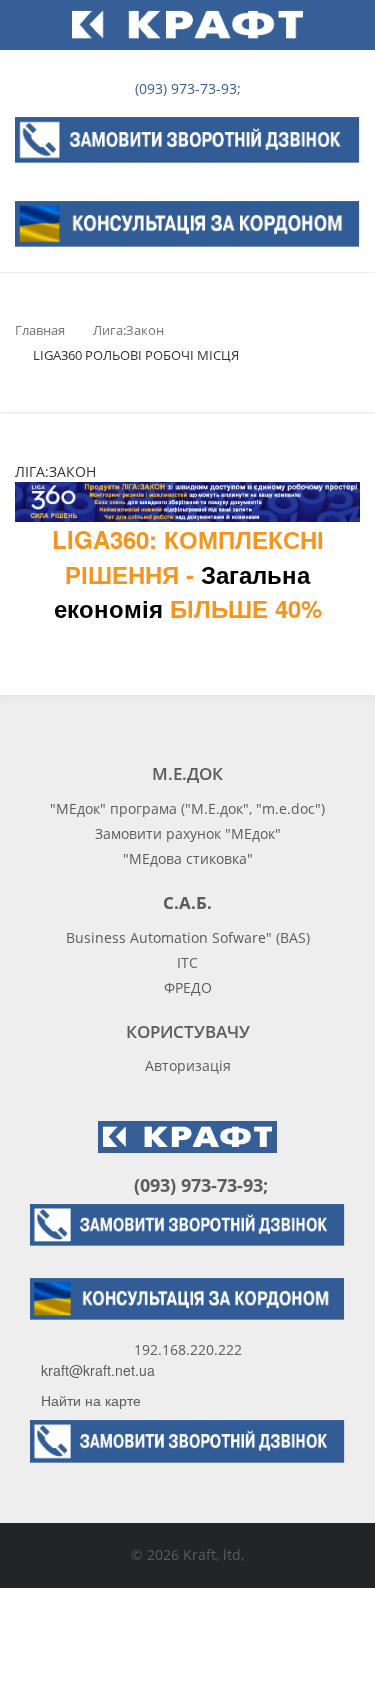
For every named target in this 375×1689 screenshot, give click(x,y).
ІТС (187, 962)
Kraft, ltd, (213, 1554)
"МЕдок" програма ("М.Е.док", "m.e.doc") (187, 808)
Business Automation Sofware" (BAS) (188, 937)
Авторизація (188, 1065)
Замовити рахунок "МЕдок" (188, 833)
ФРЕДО (188, 987)
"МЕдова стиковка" (188, 858)
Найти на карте (91, 1400)
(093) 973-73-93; (186, 88)
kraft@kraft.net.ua (98, 1370)
